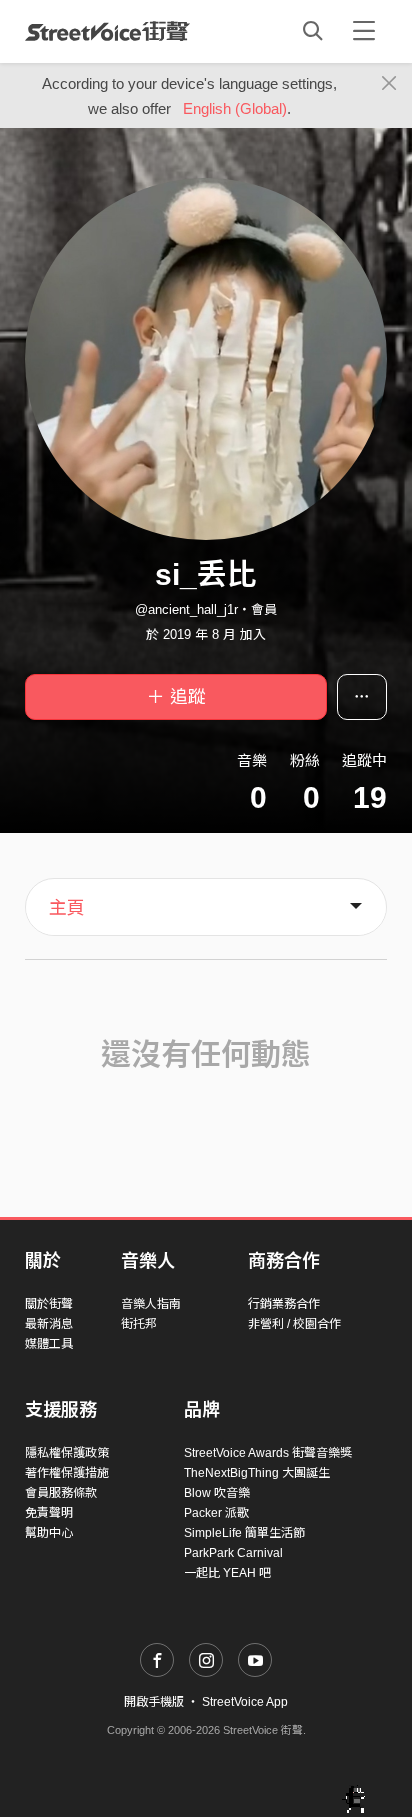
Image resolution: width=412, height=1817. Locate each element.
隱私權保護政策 (67, 1453)
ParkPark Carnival (233, 1553)
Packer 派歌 (216, 1513)
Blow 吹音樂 (217, 1493)
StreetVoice (107, 31)
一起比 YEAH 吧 (227, 1573)
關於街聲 (49, 1304)
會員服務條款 (61, 1493)
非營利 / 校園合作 (294, 1324)
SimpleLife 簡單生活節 (244, 1533)
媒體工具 (49, 1344)
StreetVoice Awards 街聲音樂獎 (268, 1453)
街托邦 (139, 1324)
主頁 (67, 908)
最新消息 (49, 1324)
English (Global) (235, 108)
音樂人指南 (151, 1304)
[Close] (389, 84)
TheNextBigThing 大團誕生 (257, 1473)
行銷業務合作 (284, 1304)
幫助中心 (49, 1533)
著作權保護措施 (67, 1473)
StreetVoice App (245, 1702)
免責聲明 (49, 1513)
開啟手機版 (154, 1702)
